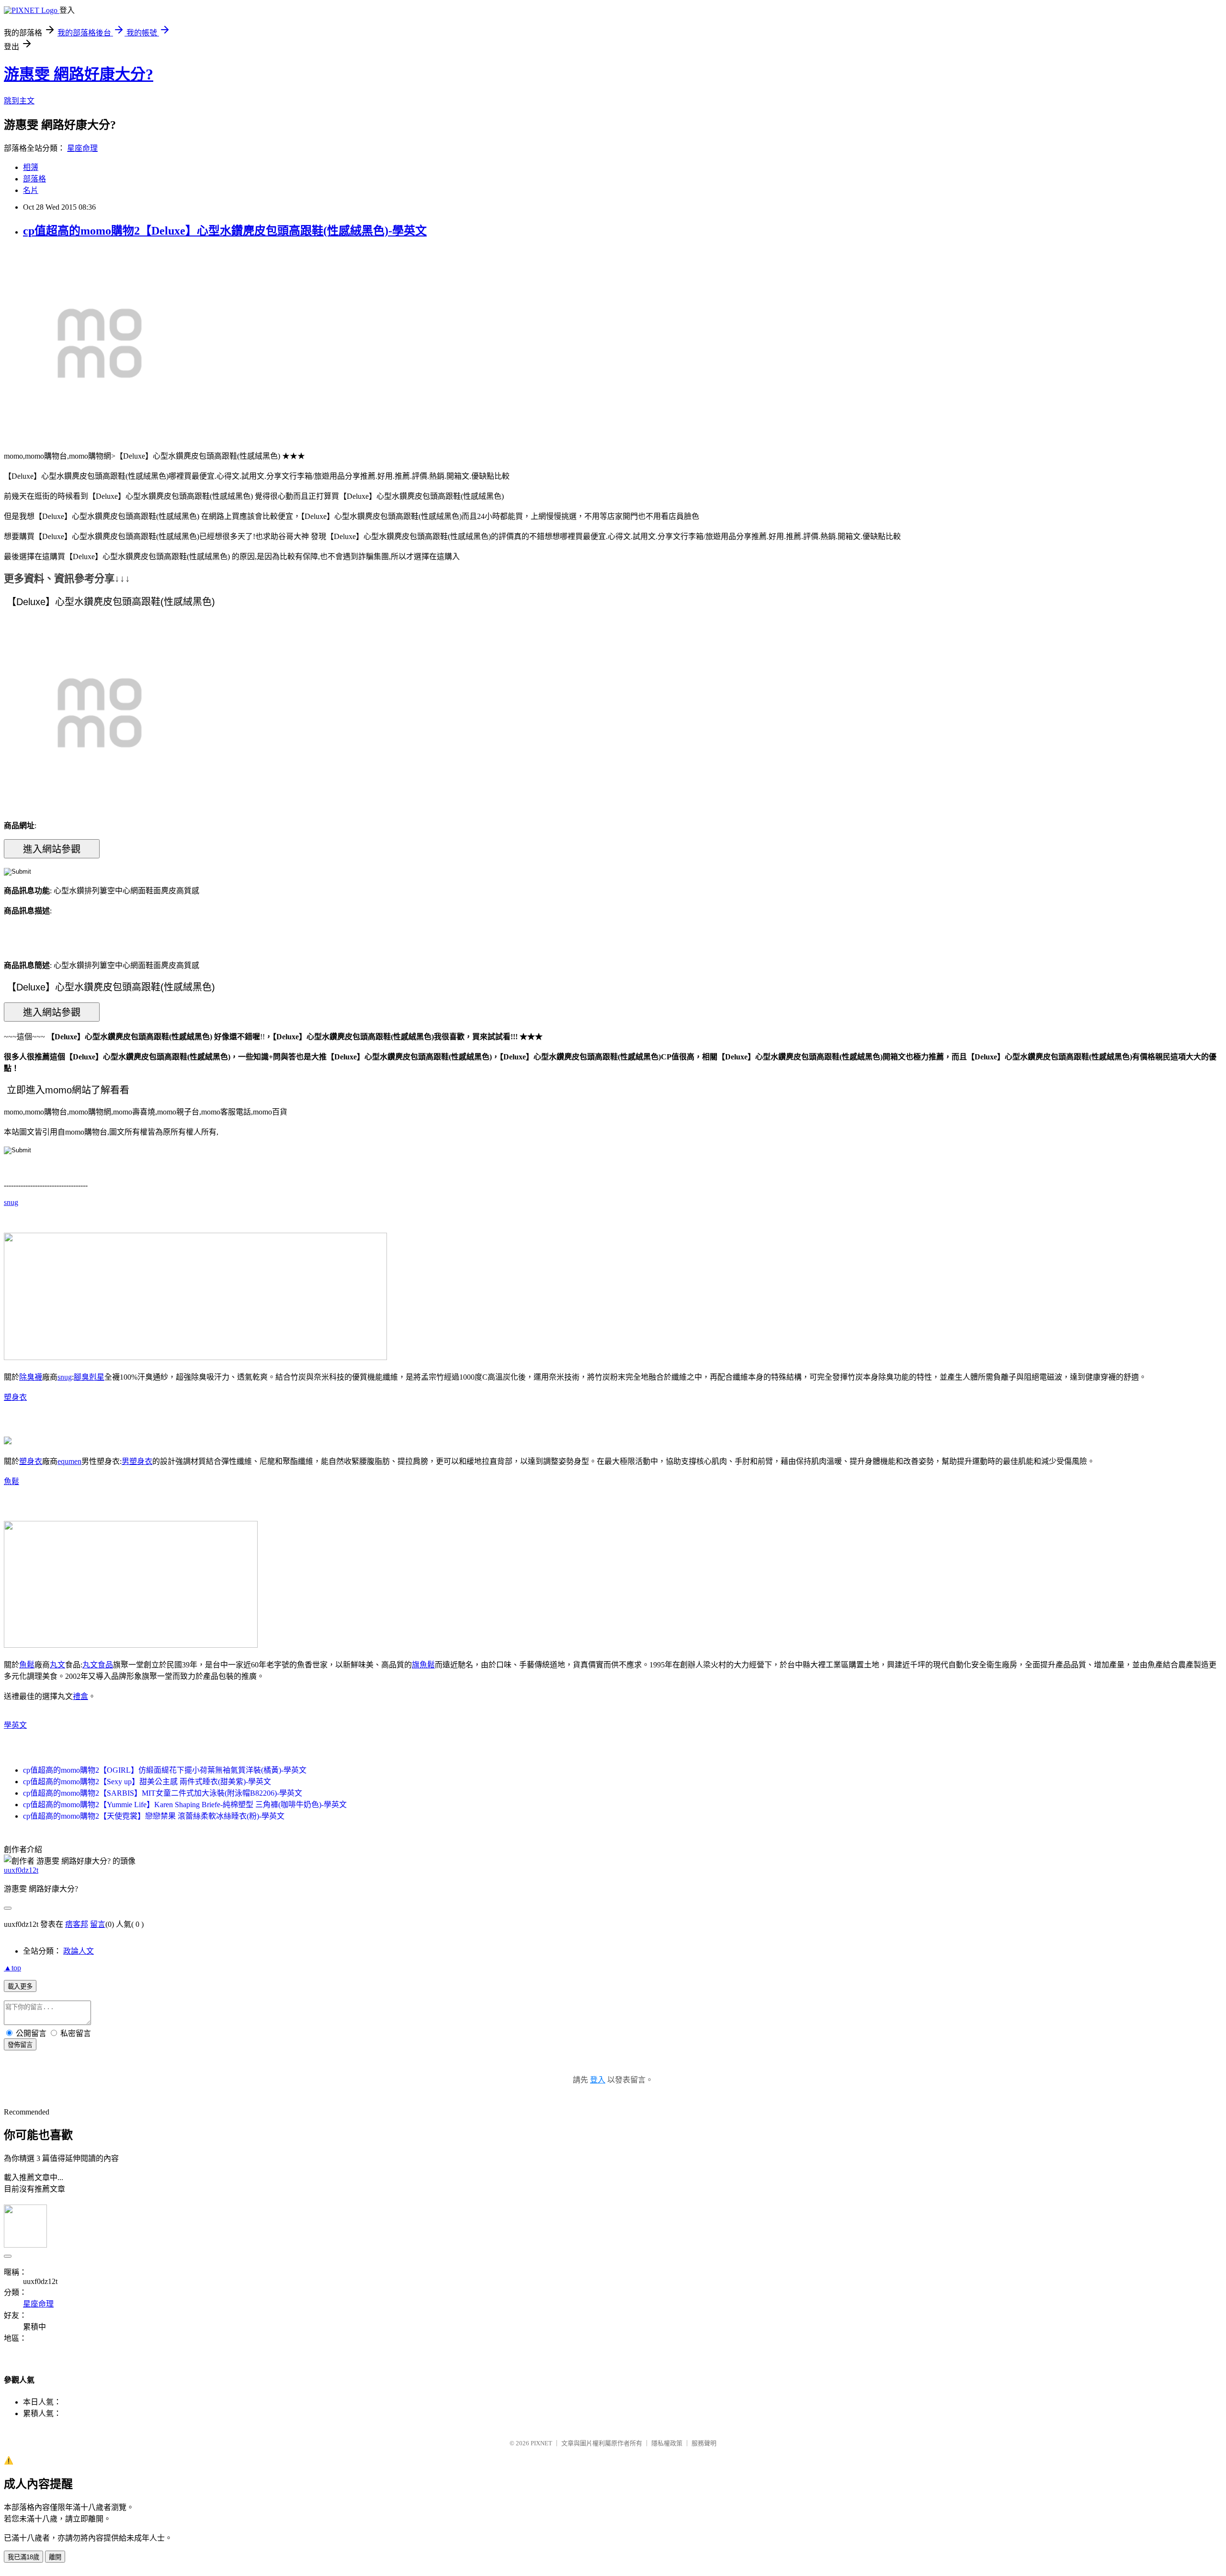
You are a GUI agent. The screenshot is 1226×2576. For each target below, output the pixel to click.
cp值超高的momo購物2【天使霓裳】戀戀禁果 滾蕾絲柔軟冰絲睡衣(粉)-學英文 (154, 1816)
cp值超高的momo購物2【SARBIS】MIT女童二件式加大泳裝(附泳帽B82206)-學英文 (163, 1793)
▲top (12, 1968)
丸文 (57, 1665)
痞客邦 (77, 1924)
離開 (55, 2557)
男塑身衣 (137, 1461)
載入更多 (20, 1986)
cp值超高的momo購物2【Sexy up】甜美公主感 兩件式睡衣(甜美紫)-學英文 (147, 1782)
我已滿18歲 (23, 2557)
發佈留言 (20, 2045)
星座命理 (82, 148)
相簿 (31, 167)
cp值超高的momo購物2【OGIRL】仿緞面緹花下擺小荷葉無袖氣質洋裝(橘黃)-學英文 (165, 1770)
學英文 (15, 1725)
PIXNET (541, 2443)
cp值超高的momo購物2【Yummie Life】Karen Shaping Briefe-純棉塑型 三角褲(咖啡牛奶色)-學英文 (185, 1805)
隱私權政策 (667, 2443)
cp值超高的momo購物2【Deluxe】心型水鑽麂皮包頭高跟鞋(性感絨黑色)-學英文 (225, 231)
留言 (98, 1924)
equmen (69, 1461)
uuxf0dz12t (21, 1870)
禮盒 (80, 1696)
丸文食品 (98, 1665)
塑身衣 (15, 1397)
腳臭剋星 (89, 1377)
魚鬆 (11, 1481)
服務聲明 (704, 2443)
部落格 (34, 179)
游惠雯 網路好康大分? (79, 74)
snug (11, 1202)
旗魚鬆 (423, 1665)
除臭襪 (31, 1377)
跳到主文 (19, 101)
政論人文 (79, 1951)
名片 (31, 190)
